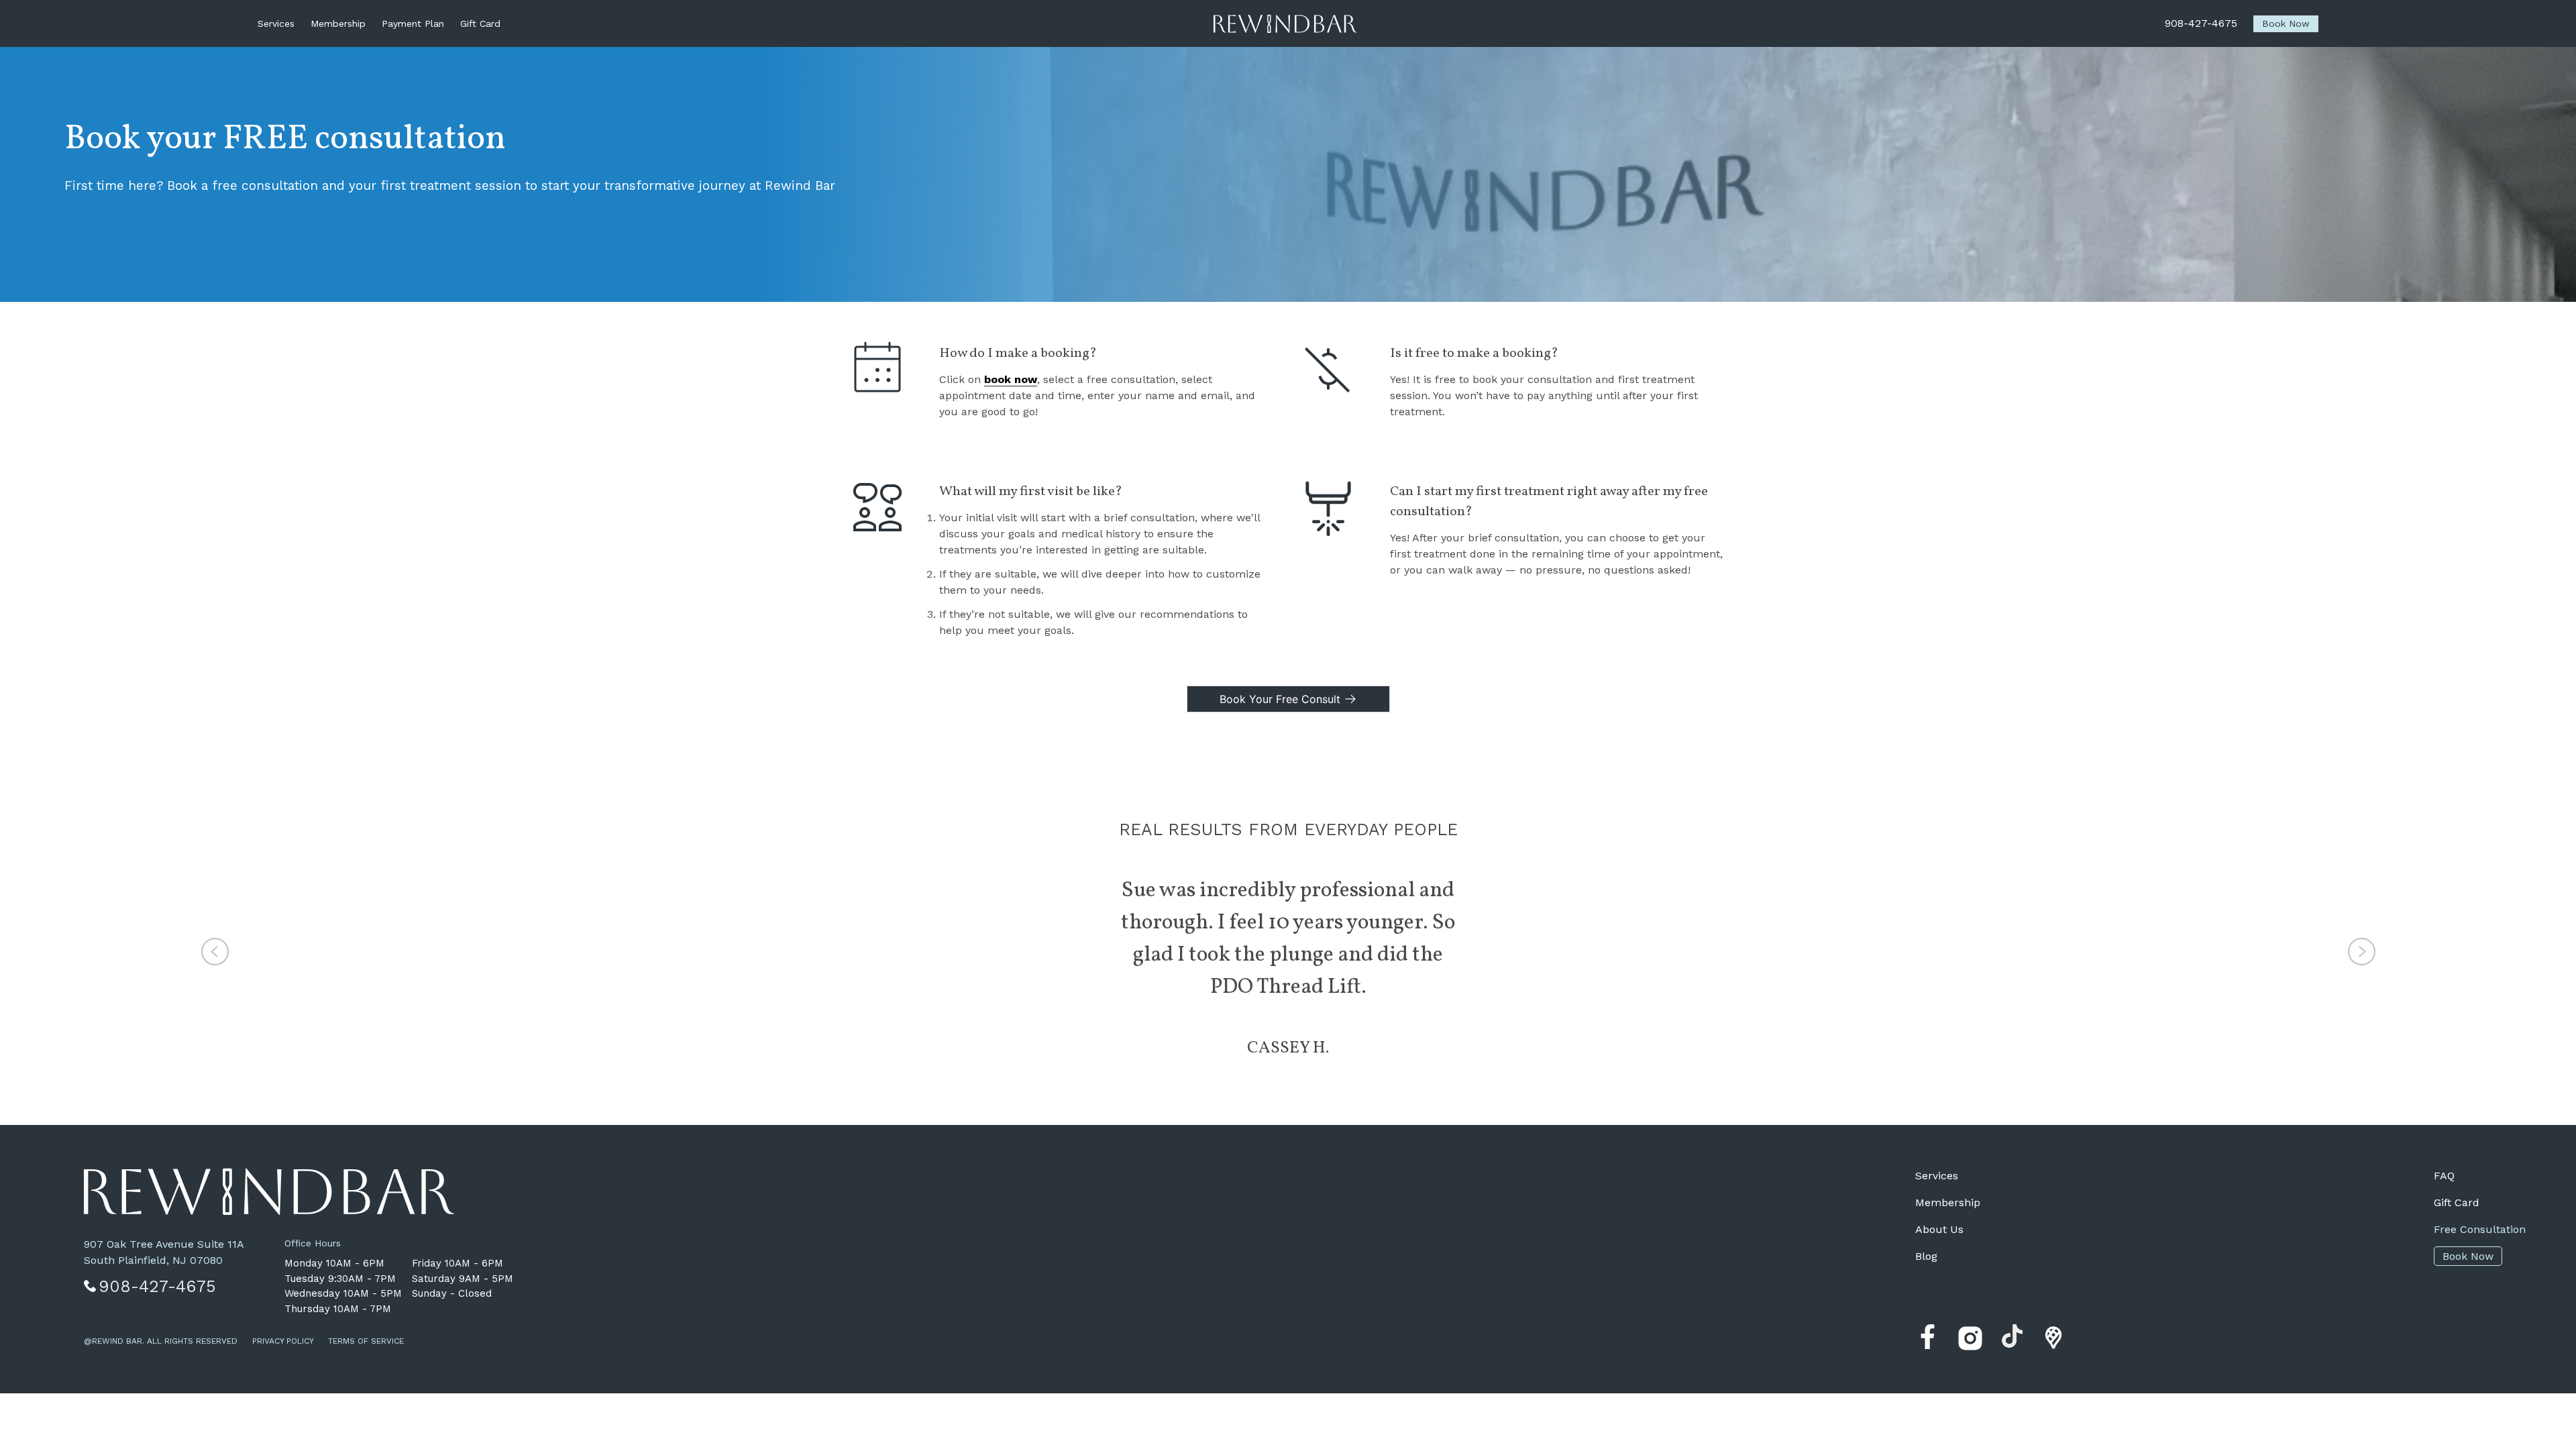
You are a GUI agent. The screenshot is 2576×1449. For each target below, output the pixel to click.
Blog (1926, 1256)
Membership (338, 23)
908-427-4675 (2201, 23)
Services (276, 23)
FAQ (2444, 1176)
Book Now (2468, 1256)
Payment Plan (413, 23)
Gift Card (480, 23)
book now (1011, 379)
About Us (1939, 1229)
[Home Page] (1285, 24)
